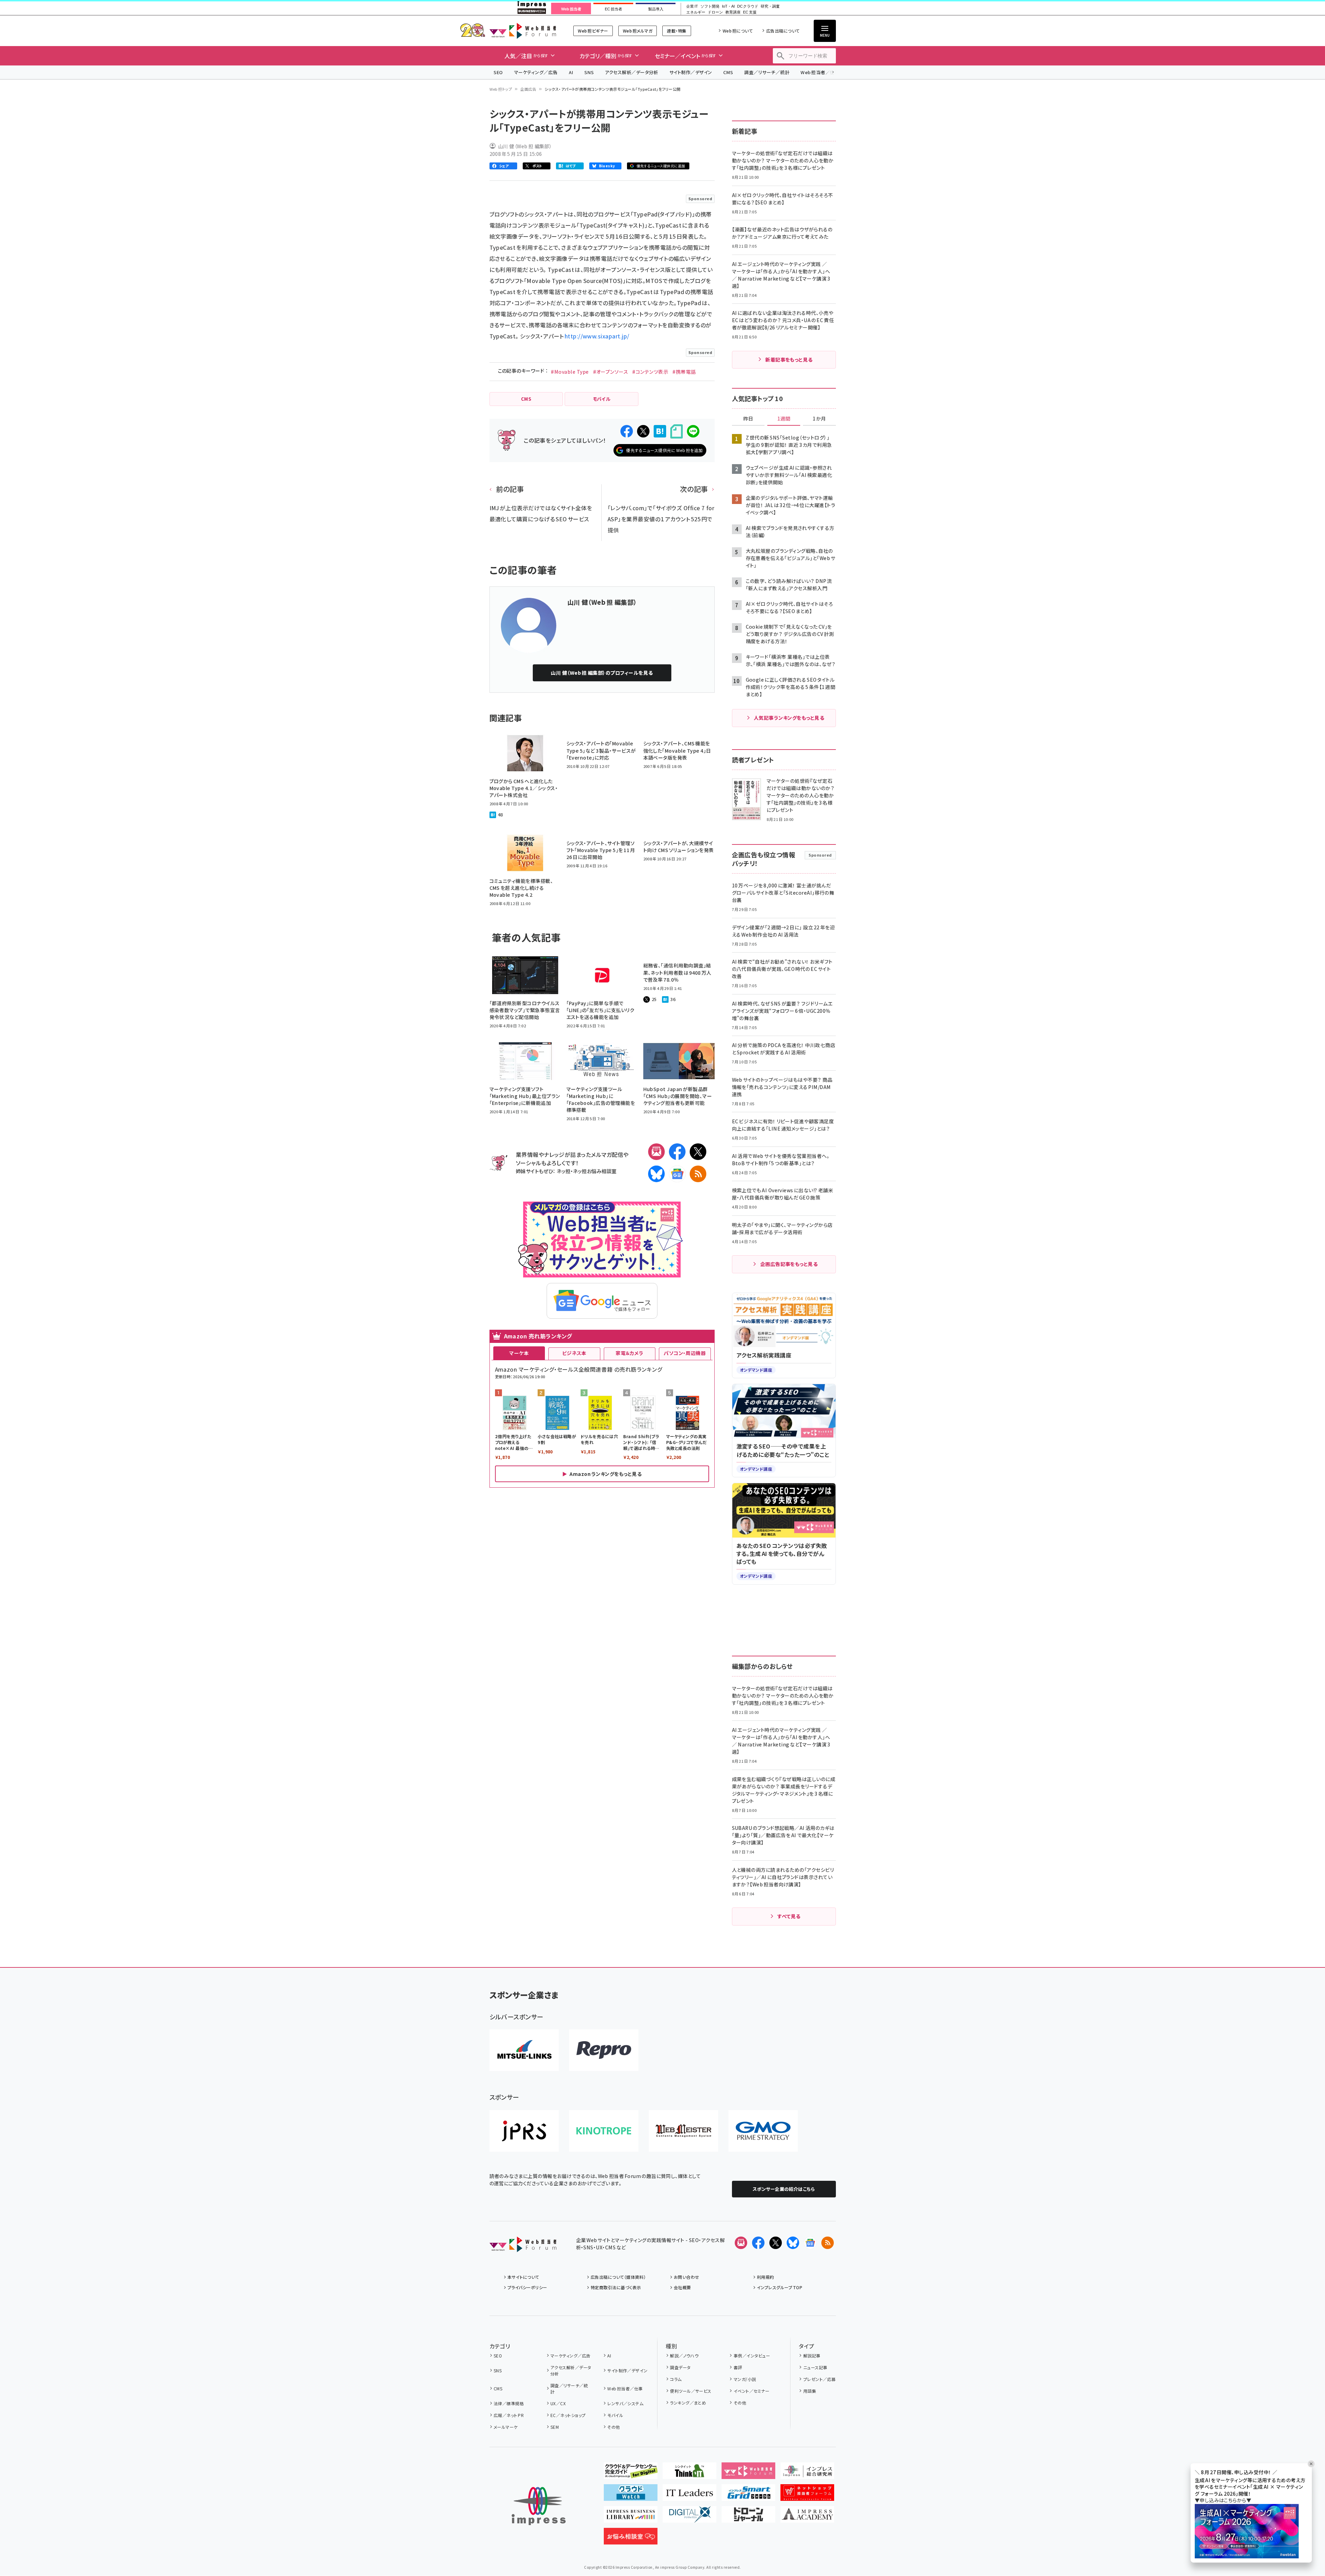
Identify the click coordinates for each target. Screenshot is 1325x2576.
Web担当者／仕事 (820, 72)
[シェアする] (627, 431)
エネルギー (696, 12)
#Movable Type (570, 372)
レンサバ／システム (625, 2403)
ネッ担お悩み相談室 (595, 1171)
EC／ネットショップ (568, 2415)
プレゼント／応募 (819, 2379)
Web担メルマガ (638, 31)
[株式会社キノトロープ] (604, 2131)
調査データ (680, 2367)
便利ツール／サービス (691, 2391)
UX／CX (558, 2403)
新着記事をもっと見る (789, 360)
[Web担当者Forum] (523, 2247)
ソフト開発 (710, 6)
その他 (613, 2427)
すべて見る (789, 1916)
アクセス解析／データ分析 (631, 72)
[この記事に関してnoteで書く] (677, 431)
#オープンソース (611, 372)
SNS (589, 72)
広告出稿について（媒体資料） (618, 2277)
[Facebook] (677, 1152)
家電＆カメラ (629, 1353)
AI (571, 72)
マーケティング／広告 (536, 72)
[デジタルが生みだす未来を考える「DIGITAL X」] (690, 2517)
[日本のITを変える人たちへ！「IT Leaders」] (690, 2495)
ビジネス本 (574, 1353)
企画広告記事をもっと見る (789, 1264)
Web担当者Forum (523, 31)
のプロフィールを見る (602, 673)
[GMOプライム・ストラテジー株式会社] (763, 2131)
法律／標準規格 (509, 2403)
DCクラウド (748, 6)
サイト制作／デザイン (691, 72)
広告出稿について (783, 31)
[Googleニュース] (677, 1174)
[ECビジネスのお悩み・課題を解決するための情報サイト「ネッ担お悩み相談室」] (631, 2539)
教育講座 (733, 12)
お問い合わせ (687, 2277)
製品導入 (656, 9)
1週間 (784, 419)
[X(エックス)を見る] (776, 2243)
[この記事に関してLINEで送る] (693, 431)
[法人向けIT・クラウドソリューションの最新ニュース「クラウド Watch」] (631, 2495)
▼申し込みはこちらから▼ (1223, 2500)
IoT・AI (728, 6)
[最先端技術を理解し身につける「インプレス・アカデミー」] (807, 2517)
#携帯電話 (684, 372)
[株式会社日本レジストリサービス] (524, 2131)
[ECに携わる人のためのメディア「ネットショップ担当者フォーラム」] (807, 2495)
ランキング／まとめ (688, 2403)
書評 (738, 2367)
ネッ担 (563, 1171)
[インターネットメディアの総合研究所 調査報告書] (807, 2473)
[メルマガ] (656, 1152)
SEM (555, 2427)
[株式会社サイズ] (683, 2131)
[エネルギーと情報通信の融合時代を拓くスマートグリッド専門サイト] (748, 2495)
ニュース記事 (815, 2367)
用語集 (810, 2391)
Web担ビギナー (593, 31)
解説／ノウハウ (684, 2356)
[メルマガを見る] (741, 2243)
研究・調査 (770, 6)
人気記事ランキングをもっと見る (789, 718)
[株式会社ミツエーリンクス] (524, 2050)
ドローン (715, 12)
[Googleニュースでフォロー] (810, 2243)
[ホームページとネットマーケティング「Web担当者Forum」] (748, 2473)
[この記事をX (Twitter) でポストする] (643, 431)
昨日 (748, 419)
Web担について (738, 31)
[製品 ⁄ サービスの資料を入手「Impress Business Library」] (631, 2517)
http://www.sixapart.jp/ (597, 336)
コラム (676, 2379)
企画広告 (528, 89)
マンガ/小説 (745, 2379)
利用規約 (766, 2277)
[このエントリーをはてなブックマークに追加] (660, 431)
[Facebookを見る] (758, 2243)
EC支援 (750, 12)
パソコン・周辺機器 (685, 1353)
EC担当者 (613, 9)
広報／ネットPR (509, 2415)
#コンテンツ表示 (650, 372)
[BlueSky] (656, 1174)
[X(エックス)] (698, 1152)
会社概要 (682, 2287)
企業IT (692, 6)
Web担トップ (501, 89)
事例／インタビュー (752, 2356)
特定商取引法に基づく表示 (616, 2287)
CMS (728, 72)
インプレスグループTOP (780, 2287)
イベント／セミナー (752, 2391)
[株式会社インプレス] (539, 2506)
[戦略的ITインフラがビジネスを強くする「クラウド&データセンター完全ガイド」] (631, 2473)
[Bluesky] (793, 2243)
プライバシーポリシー (527, 2287)
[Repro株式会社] (604, 2050)
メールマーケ (506, 2427)
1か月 (819, 419)
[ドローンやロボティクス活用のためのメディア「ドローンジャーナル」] (748, 2517)
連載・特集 (677, 31)
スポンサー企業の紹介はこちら (784, 2189)
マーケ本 (519, 1353)
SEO (498, 72)
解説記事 (812, 2356)
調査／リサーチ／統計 (767, 72)
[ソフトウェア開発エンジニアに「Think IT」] (690, 2473)
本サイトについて (523, 2277)
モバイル (615, 2415)
